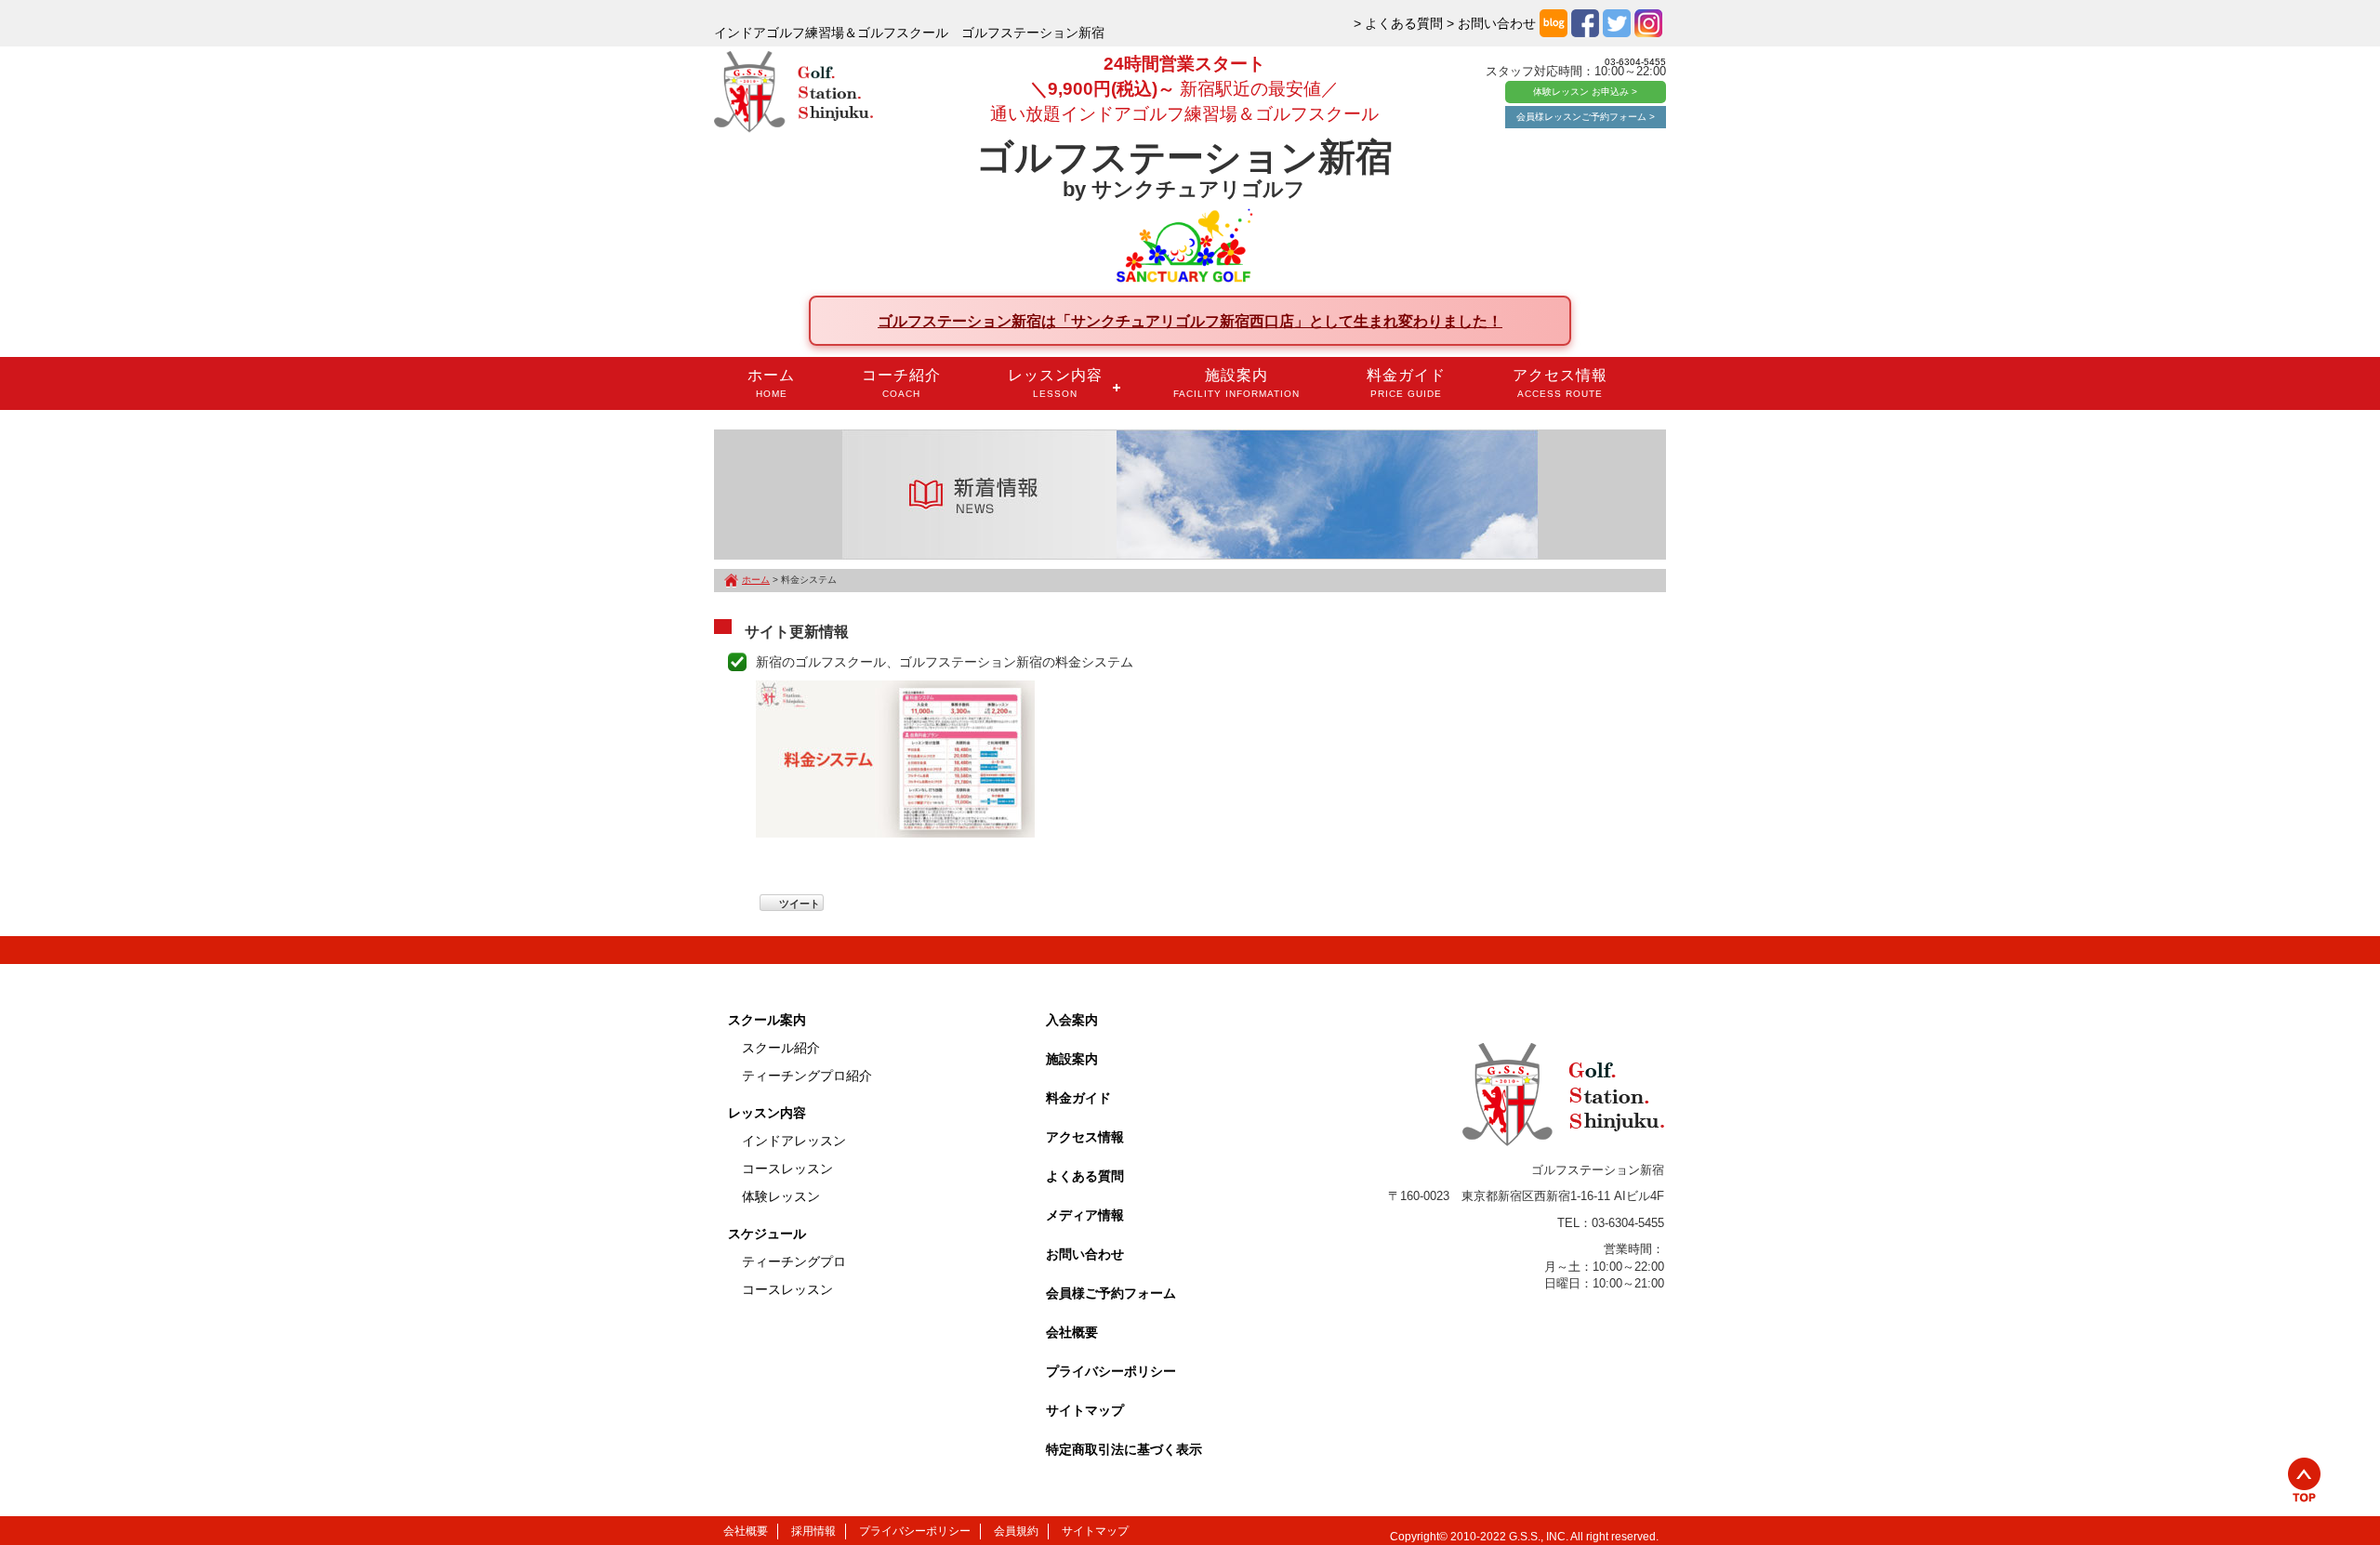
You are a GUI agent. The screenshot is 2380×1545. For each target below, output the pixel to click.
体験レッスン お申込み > (1585, 92)
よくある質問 (1085, 1176)
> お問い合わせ (1491, 23)
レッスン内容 (1055, 383)
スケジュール (767, 1234)
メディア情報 (1085, 1215)
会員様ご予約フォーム (1111, 1293)
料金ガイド (1406, 383)
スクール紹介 (781, 1048)
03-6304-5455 (1635, 62)
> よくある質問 (1398, 23)
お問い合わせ (1085, 1254)
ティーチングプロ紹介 (807, 1076)
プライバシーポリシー (1111, 1371)
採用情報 (813, 1531)
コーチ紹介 (901, 383)
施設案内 (1236, 383)
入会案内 (1072, 1020)
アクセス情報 (1560, 383)
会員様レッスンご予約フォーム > (1586, 117)
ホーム (771, 383)
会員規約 (1016, 1531)
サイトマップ (1085, 1410)
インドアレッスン (794, 1141)
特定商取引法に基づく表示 (1124, 1449)
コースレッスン (787, 1169)
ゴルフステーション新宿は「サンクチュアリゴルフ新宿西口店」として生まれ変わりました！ (1190, 321)
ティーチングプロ (794, 1261)
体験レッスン (781, 1196)
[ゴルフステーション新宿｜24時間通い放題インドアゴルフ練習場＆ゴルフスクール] (793, 93)
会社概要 (1072, 1332)
